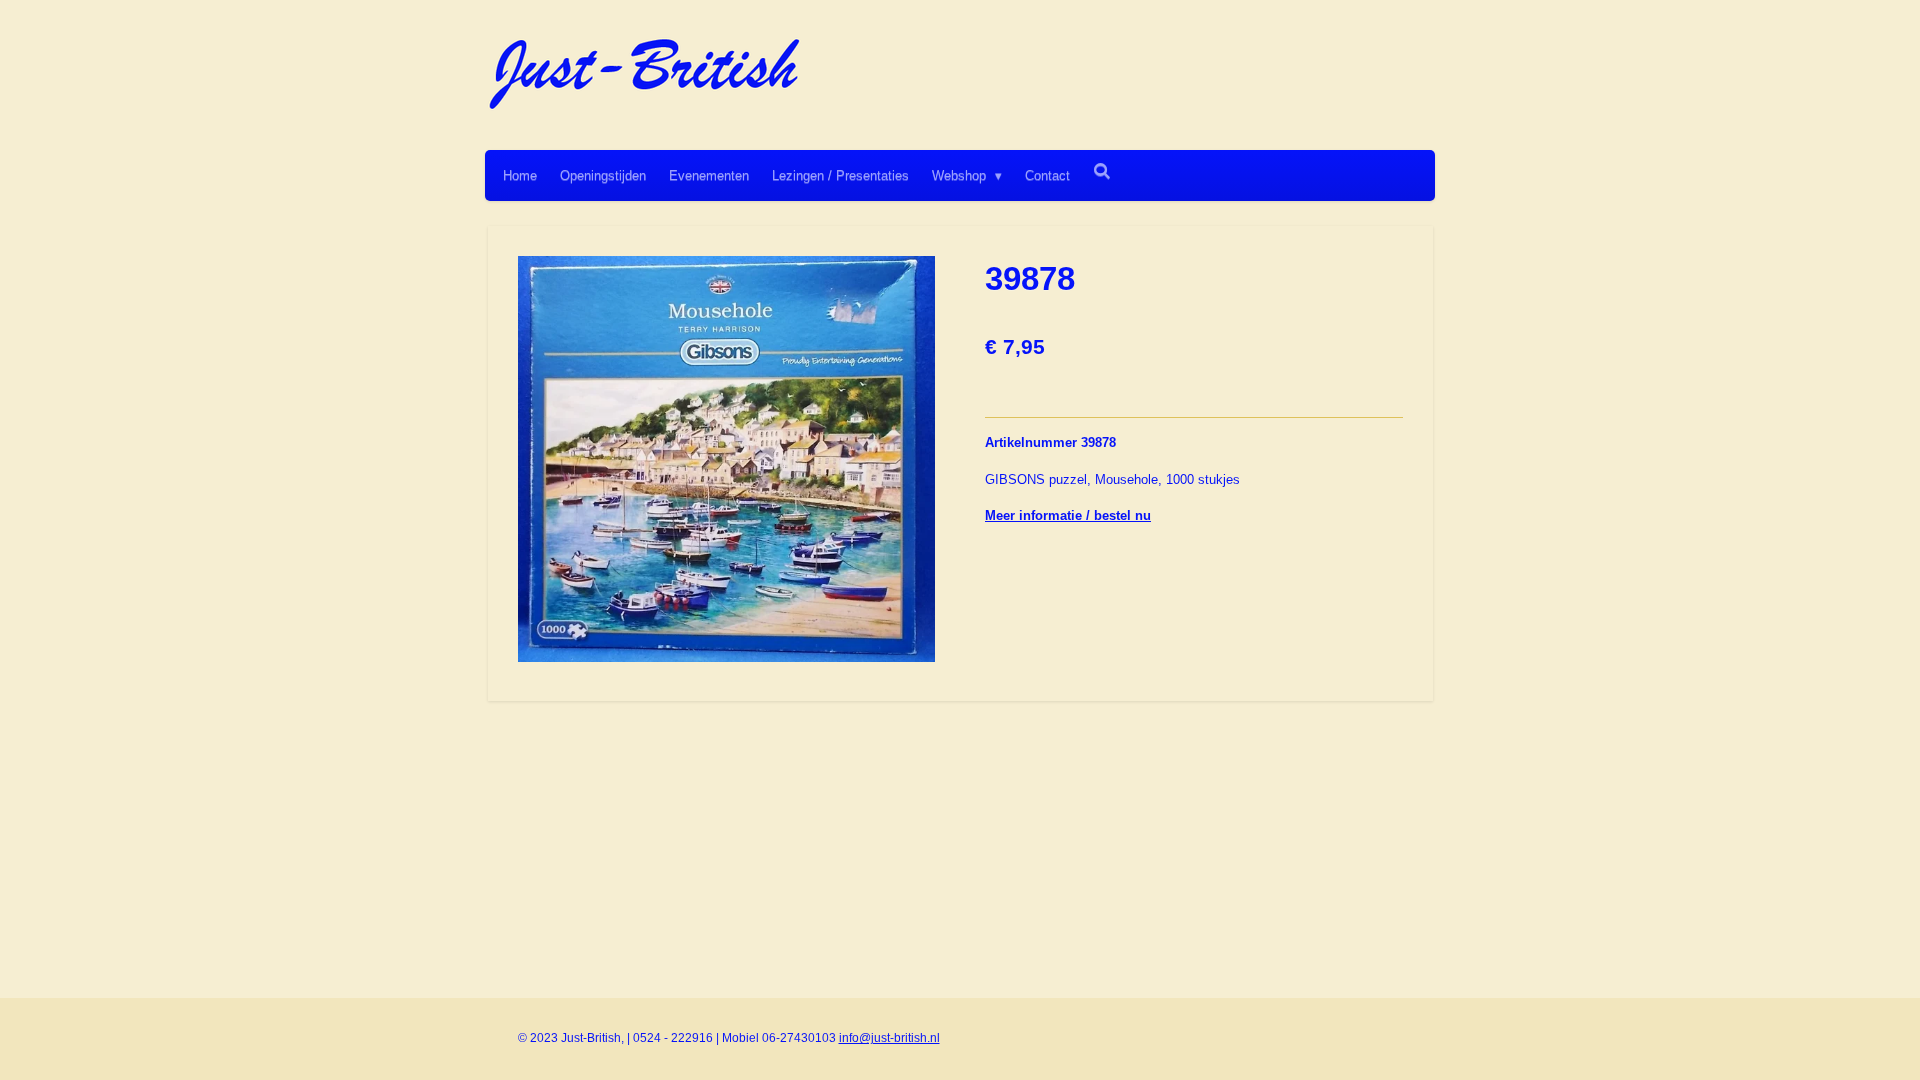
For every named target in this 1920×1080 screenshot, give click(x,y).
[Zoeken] (1102, 171)
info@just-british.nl (889, 1038)
